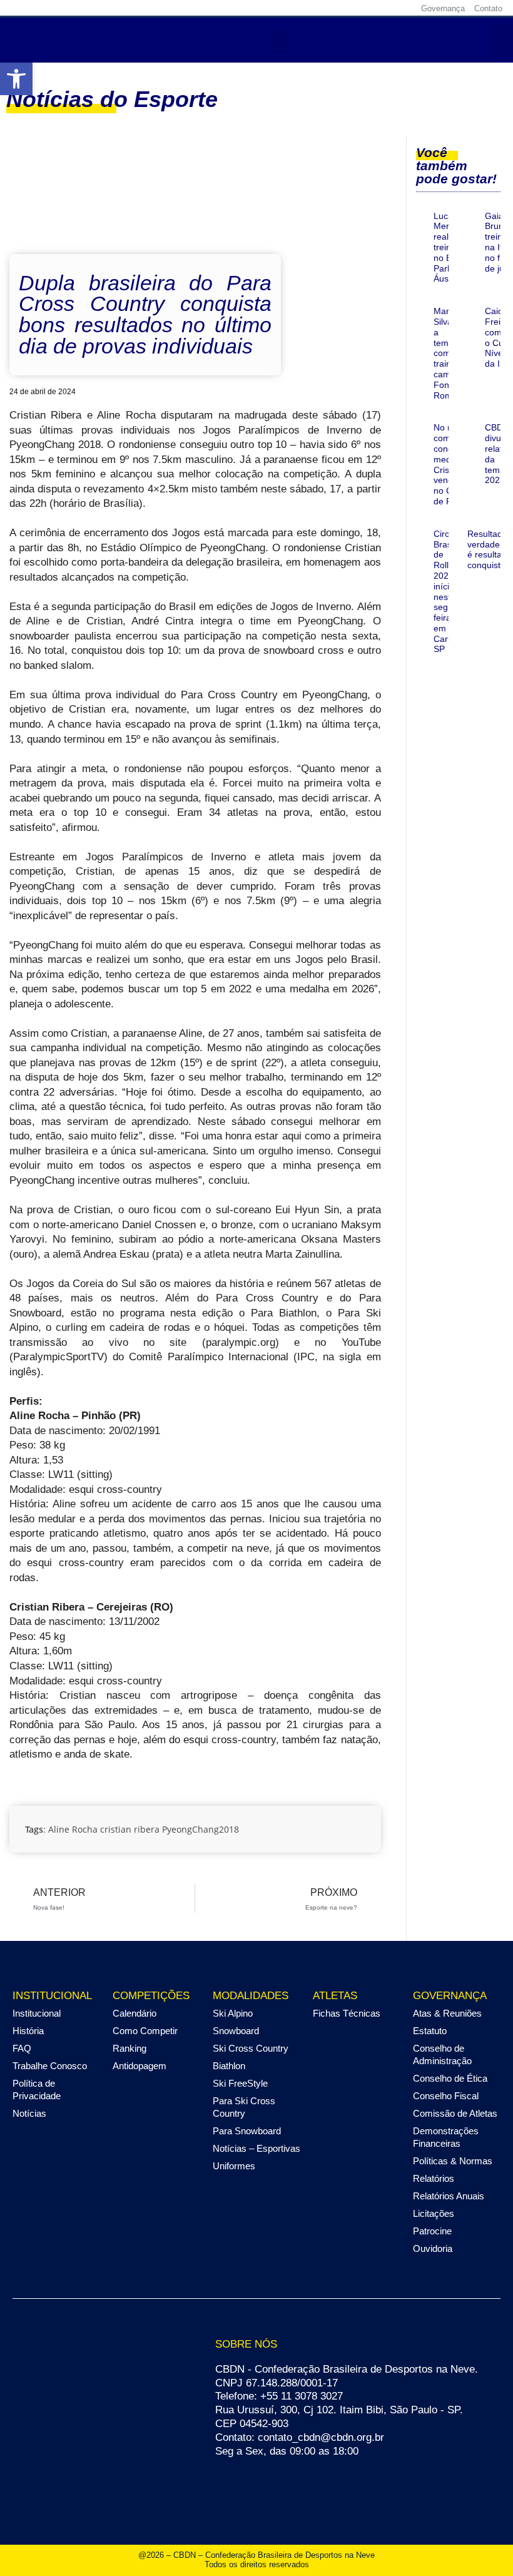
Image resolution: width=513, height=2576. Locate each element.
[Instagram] (345, 8)
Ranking (130, 2048)
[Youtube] (384, 8)
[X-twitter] (365, 8)
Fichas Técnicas (347, 2013)
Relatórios (434, 2178)
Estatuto (430, 2031)
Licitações (434, 2213)
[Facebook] (326, 8)
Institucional (37, 2013)
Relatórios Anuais (449, 2196)
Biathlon (229, 2066)
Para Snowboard (247, 2131)
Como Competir (145, 2031)
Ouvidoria (433, 2248)
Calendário (135, 2013)
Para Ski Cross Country (244, 2107)
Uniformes (234, 2166)
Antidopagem (140, 2066)
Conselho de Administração (442, 2054)
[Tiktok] (404, 8)
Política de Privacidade (37, 2090)
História (28, 2031)
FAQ (22, 2048)
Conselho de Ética (450, 2078)
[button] (280, 40)
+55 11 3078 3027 (302, 2396)
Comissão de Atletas (455, 2113)
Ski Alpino (233, 2013)
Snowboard (236, 2031)
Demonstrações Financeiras (446, 2137)
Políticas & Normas (453, 2161)
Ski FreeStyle (240, 2083)
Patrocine (432, 2231)
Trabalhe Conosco (50, 2066)
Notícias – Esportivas (256, 2148)
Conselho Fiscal (446, 2096)
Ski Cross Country (251, 2048)
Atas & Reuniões (447, 2013)
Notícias (29, 2113)
